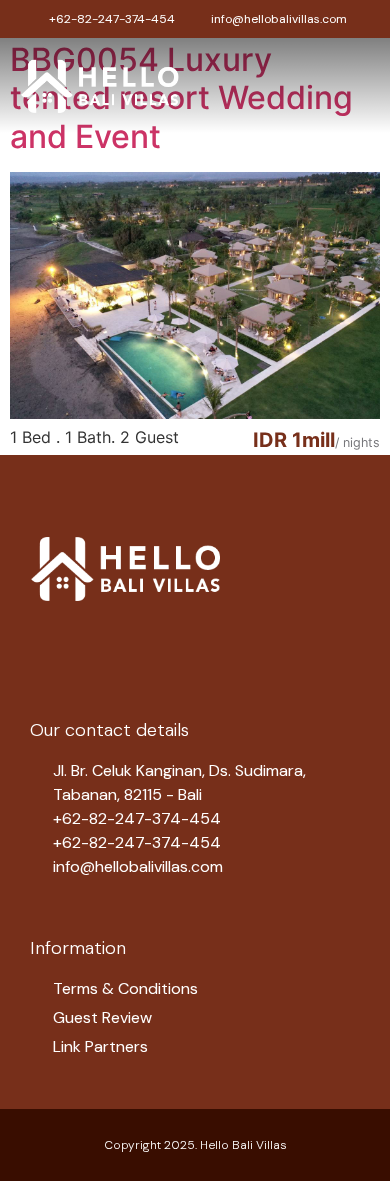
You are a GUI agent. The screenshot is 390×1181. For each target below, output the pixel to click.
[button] (356, 85)
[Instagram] (100, 641)
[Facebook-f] (50, 641)
